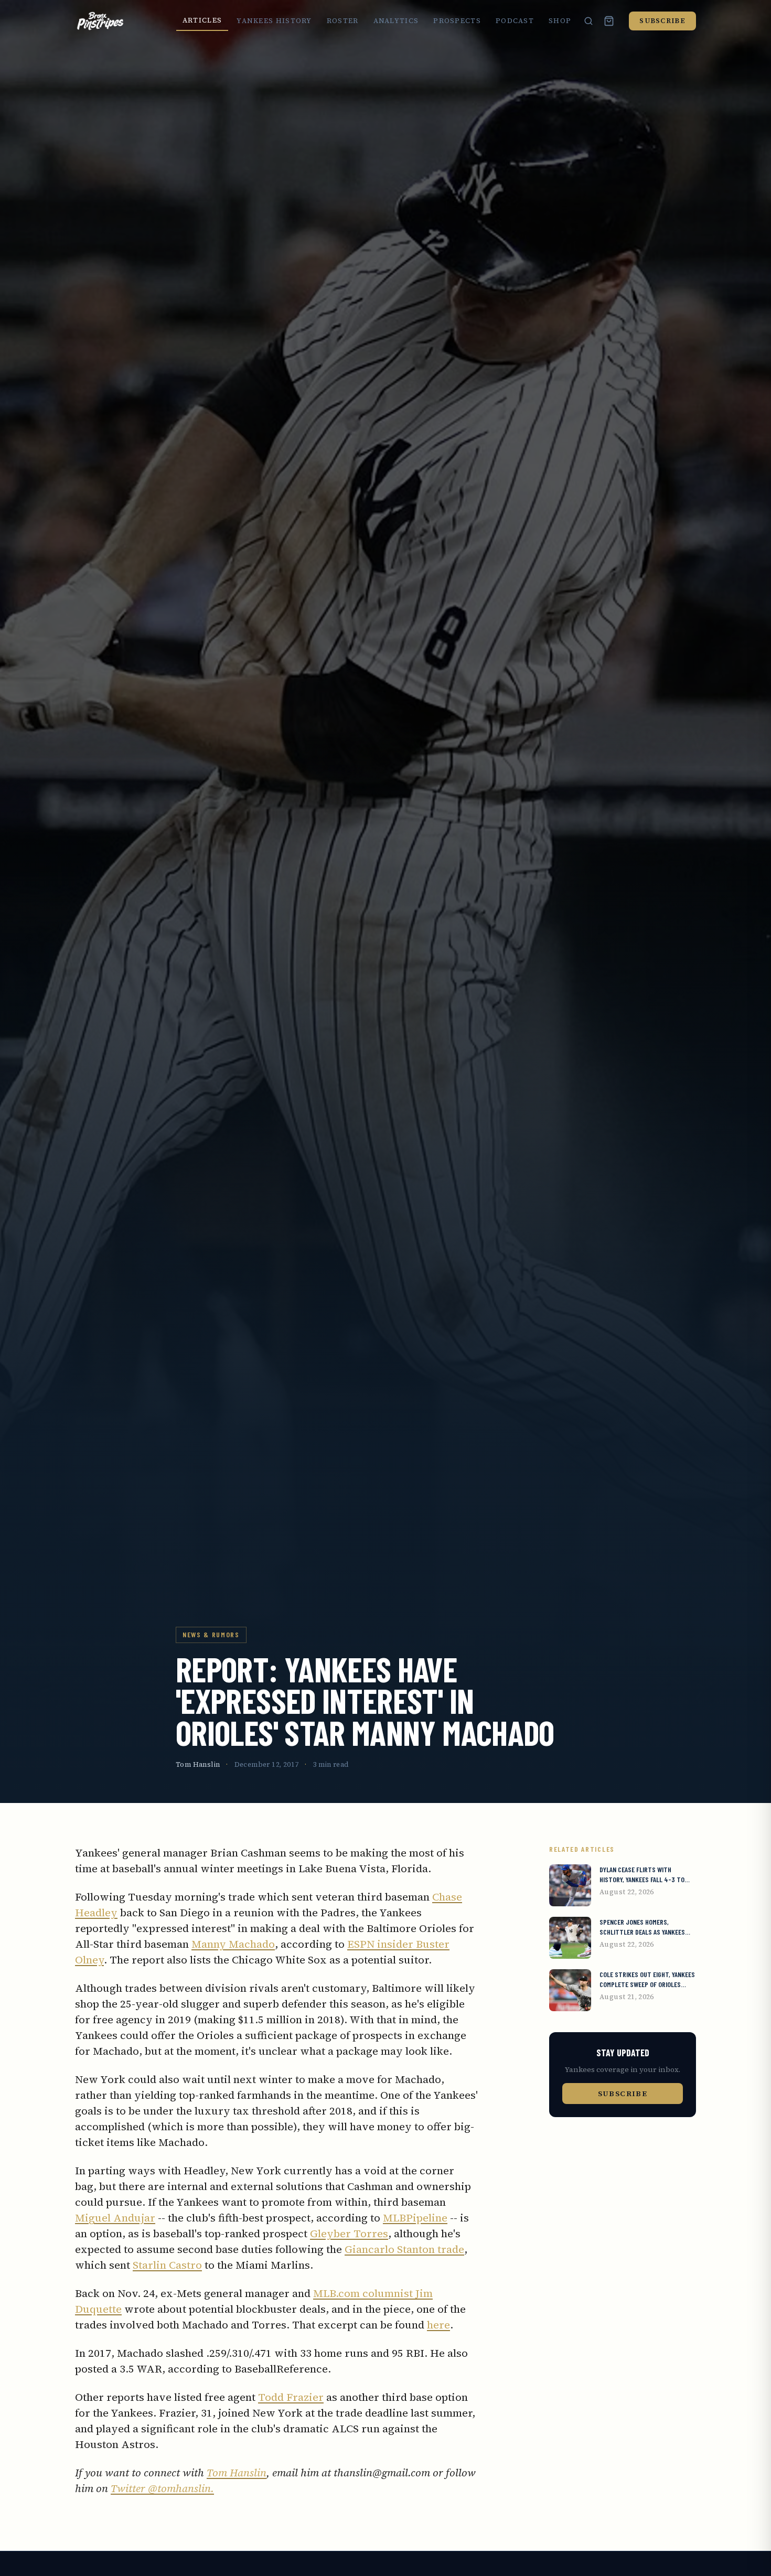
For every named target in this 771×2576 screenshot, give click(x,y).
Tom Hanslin (198, 1764)
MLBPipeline (415, 2218)
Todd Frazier (291, 2397)
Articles (202, 20)
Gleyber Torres (349, 2234)
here (438, 2325)
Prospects (457, 21)
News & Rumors (211, 1634)
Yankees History (274, 21)
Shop (560, 21)
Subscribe (662, 21)
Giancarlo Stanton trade (404, 2249)
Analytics (396, 21)
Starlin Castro (167, 2265)
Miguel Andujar (115, 2218)
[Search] (588, 21)
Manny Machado (233, 1944)
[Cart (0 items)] (609, 21)
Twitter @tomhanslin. (162, 2488)
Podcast (515, 21)
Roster (343, 21)
